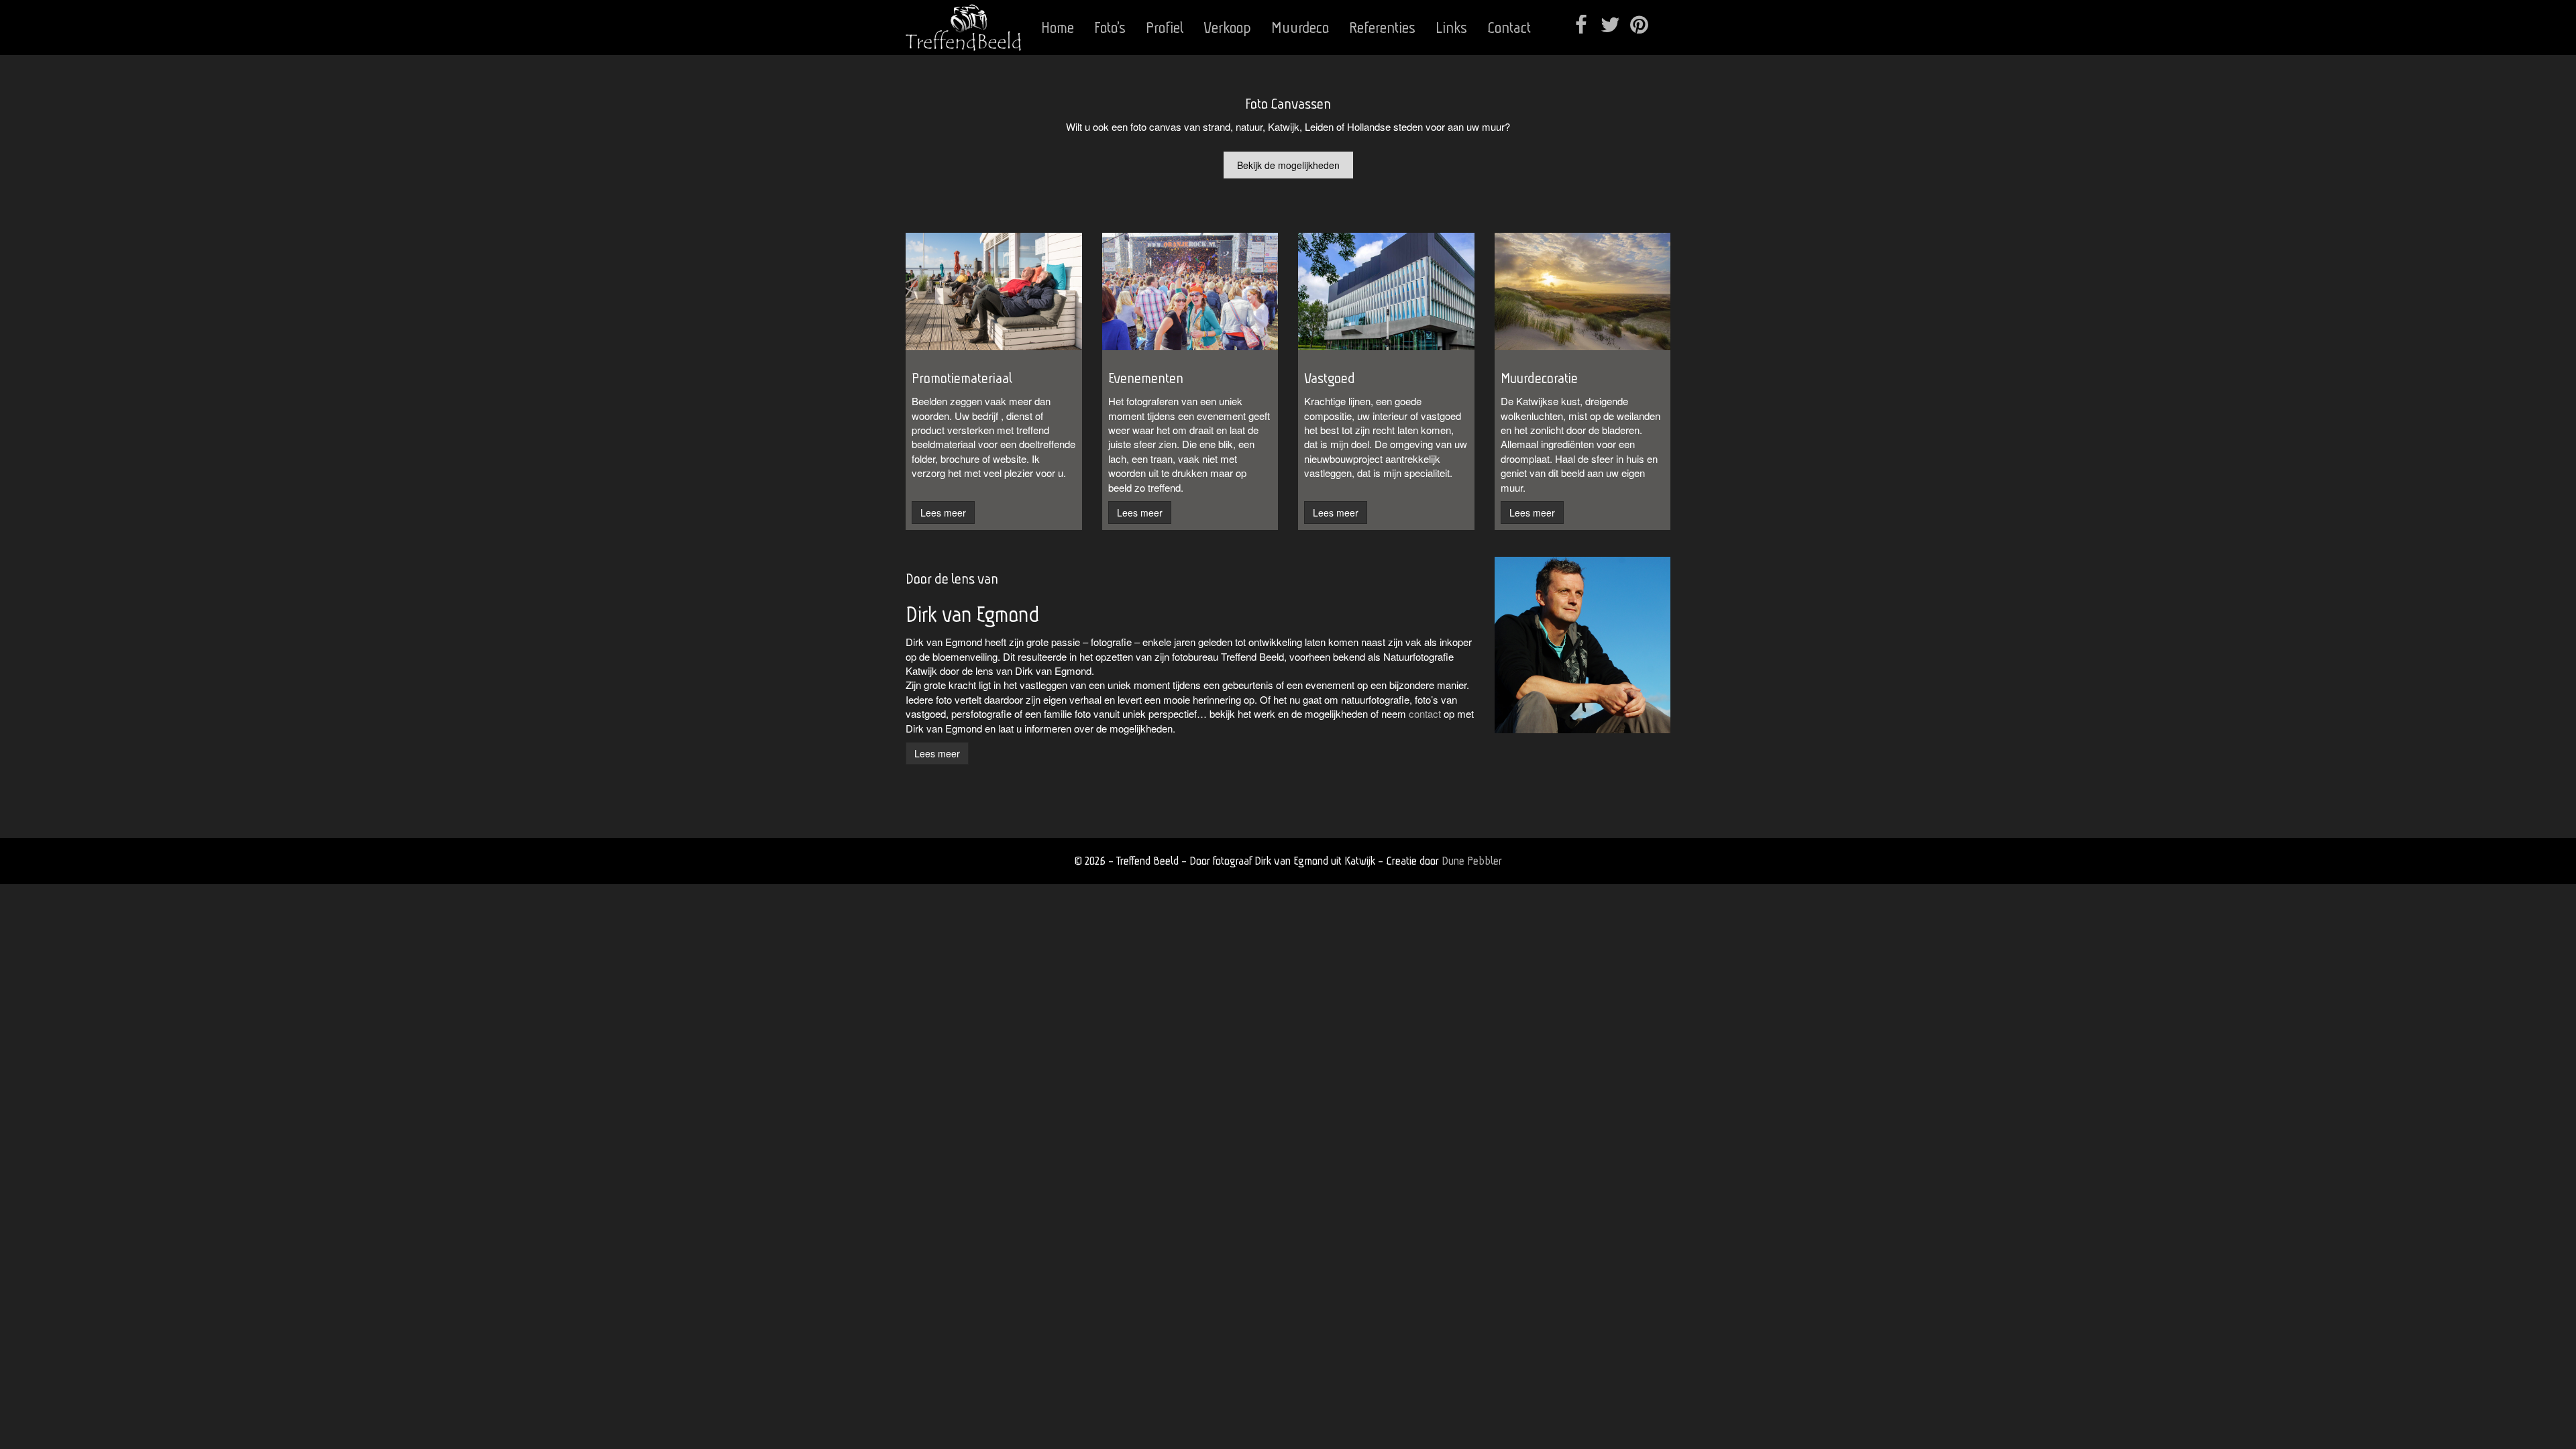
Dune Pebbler (1472, 860)
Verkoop (1227, 28)
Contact (1509, 28)
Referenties (1382, 28)
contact (1425, 713)
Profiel (1165, 28)
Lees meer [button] (943, 513)
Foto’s (1110, 28)
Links (1451, 28)
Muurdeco (1300, 28)
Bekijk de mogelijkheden (1288, 165)
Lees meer (937, 753)
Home (1058, 28)
